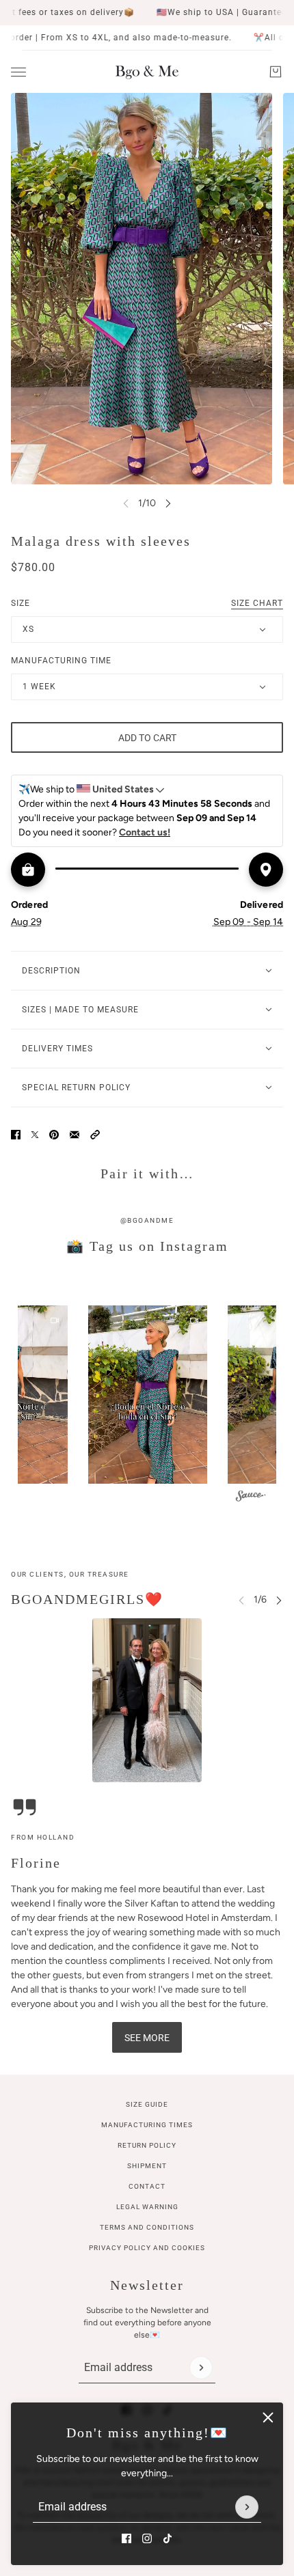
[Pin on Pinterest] (54, 1135)
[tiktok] (168, 2538)
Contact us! (145, 832)
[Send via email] (75, 1135)
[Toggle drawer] (18, 72)
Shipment (147, 2166)
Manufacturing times (147, 2125)
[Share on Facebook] (16, 1135)
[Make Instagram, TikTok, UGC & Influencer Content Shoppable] (251, 1497)
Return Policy (147, 2145)
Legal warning (147, 2207)
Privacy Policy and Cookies (147, 2248)
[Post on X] (35, 1135)
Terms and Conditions (147, 2227)
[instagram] (147, 2538)
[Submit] (247, 2507)
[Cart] (276, 72)
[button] (95, 1135)
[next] (168, 503)
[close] (268, 2418)
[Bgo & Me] (147, 72)
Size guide (147, 2104)
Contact (147, 2186)
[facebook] (126, 2538)
